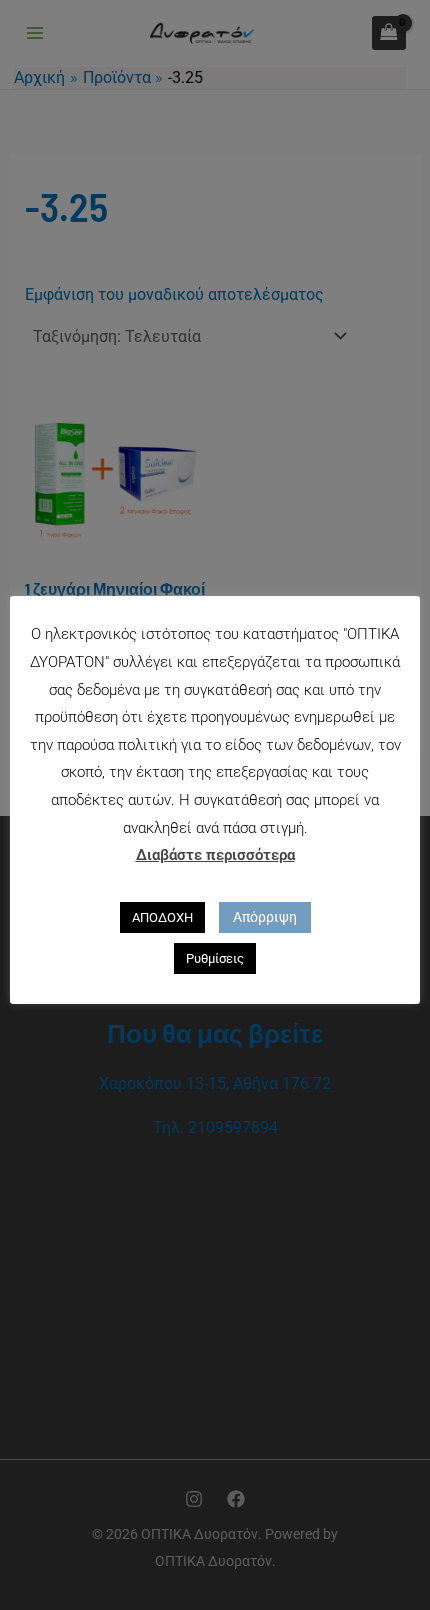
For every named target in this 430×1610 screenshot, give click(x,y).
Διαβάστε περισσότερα (215, 855)
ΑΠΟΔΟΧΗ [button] (162, 917)
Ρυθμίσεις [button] (215, 958)
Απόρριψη (265, 917)
